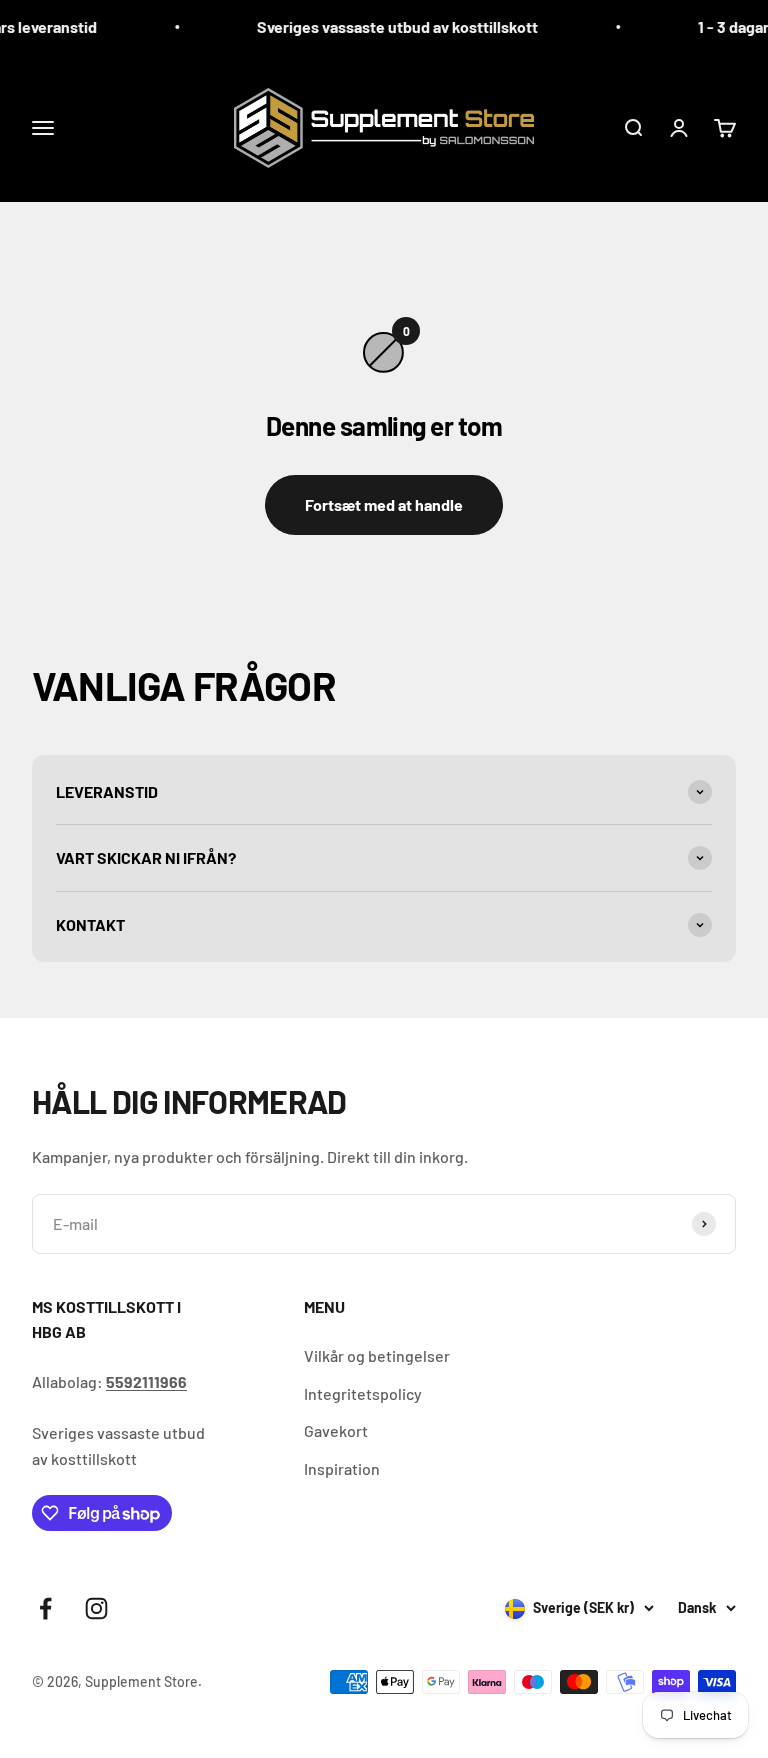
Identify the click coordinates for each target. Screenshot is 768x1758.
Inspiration (342, 1468)
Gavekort (336, 1430)
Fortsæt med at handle (384, 504)
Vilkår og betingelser (377, 1355)
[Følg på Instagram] (96, 1608)
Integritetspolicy (363, 1393)
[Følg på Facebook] (45, 1608)
